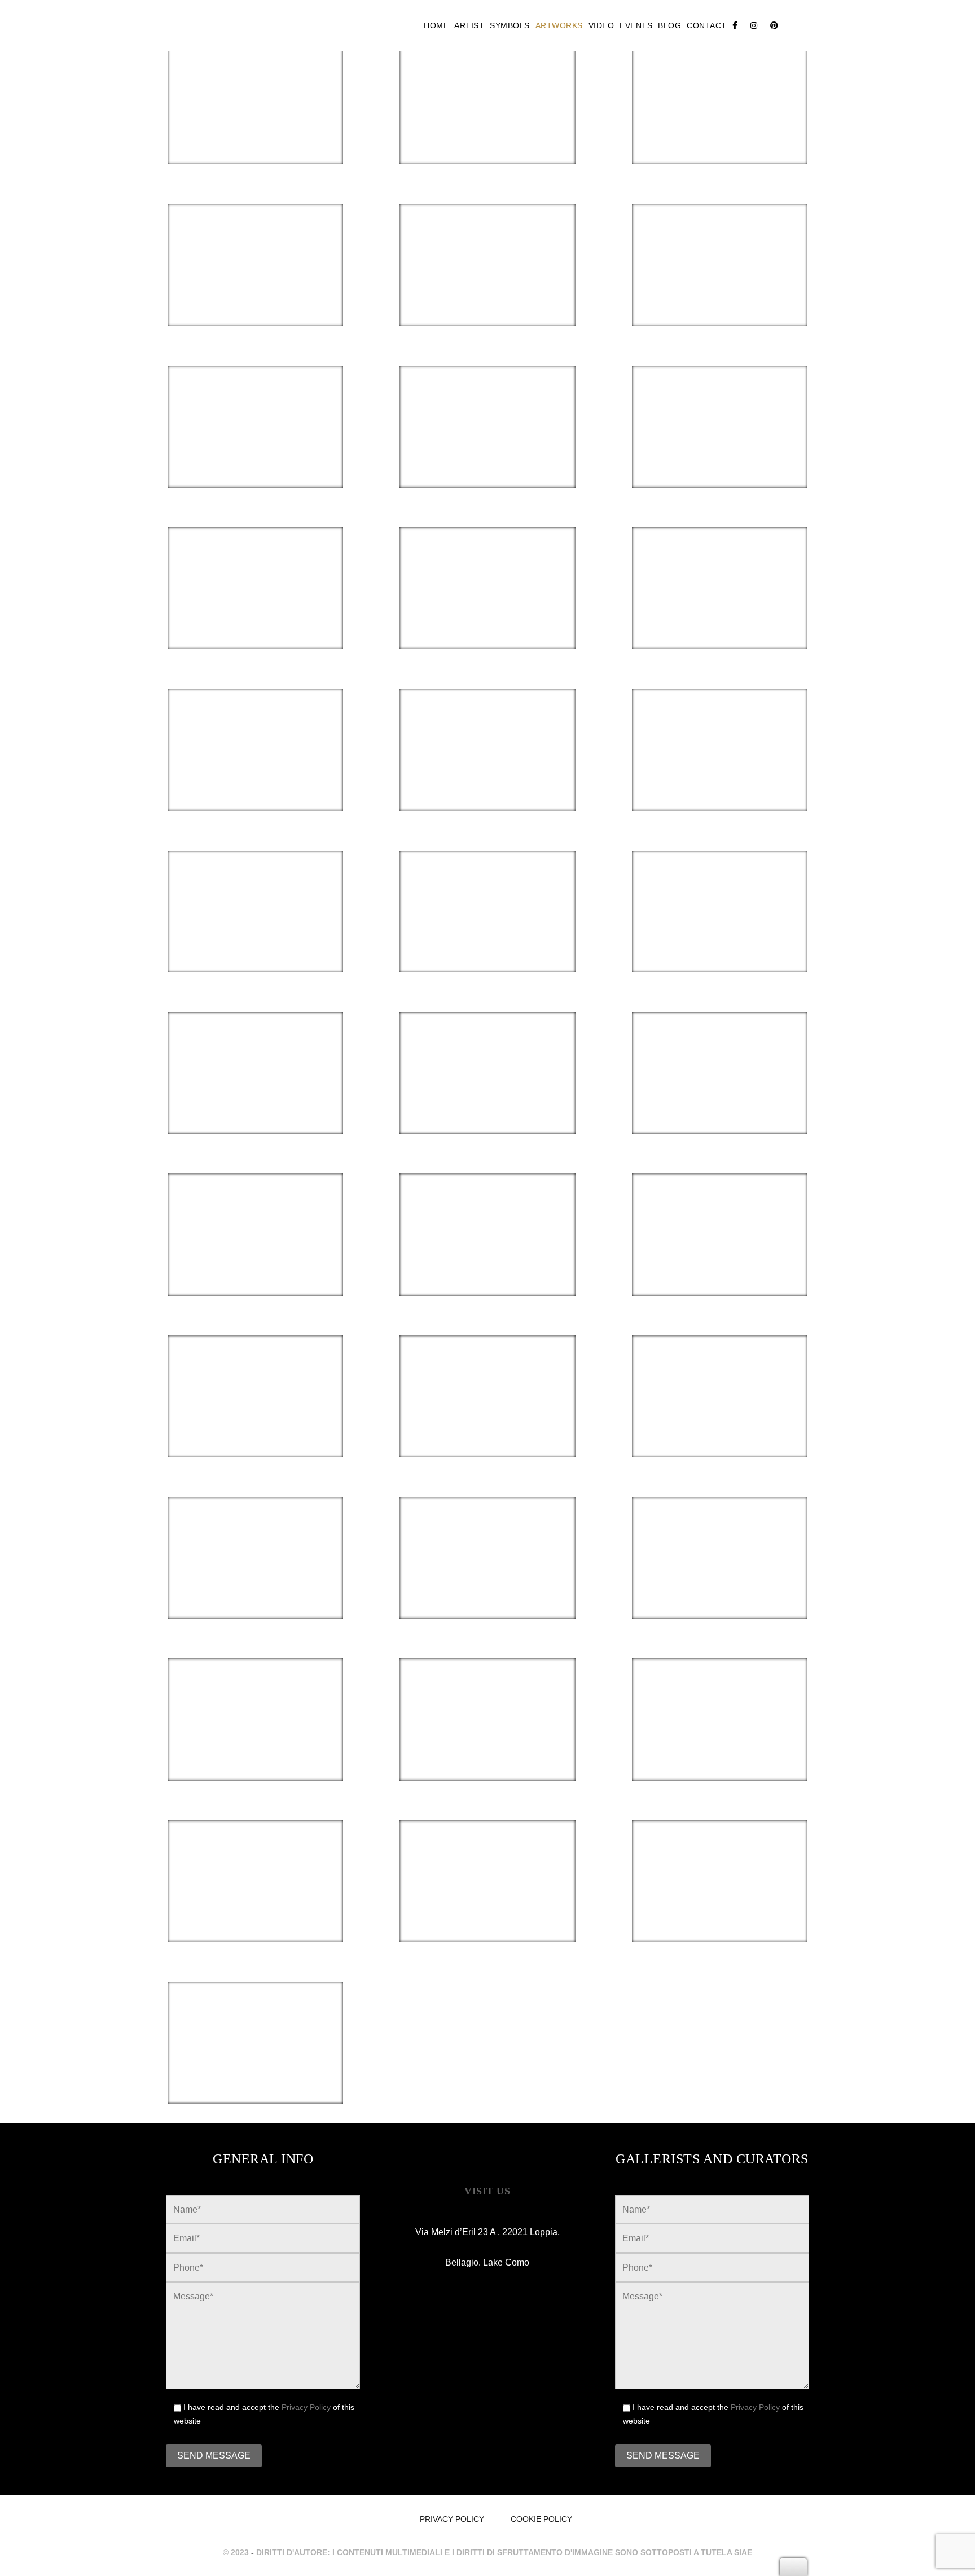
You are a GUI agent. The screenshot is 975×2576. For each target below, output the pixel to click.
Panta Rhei (487, 889)
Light (487, 1374)
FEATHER (255, 1050)
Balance (720, 80)
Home (436, 25)
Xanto (255, 889)
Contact (707, 25)
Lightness (488, 404)
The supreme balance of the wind (255, 577)
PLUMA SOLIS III (488, 242)
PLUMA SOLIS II (720, 242)
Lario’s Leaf (720, 1212)
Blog (669, 25)
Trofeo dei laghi (488, 1858)
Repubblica (720, 1858)
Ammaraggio (488, 1050)
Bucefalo (488, 1696)
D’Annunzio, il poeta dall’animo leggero (255, 2031)
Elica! (488, 1535)
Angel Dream (720, 1050)
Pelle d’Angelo (720, 1374)
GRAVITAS (255, 80)
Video (601, 25)
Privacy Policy (306, 2407)
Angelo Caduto (720, 727)
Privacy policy (452, 2519)
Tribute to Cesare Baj (255, 1858)
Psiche (487, 727)
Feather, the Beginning (487, 565)
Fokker (255, 1535)
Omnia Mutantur (720, 889)
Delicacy (255, 1374)
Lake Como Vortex (487, 1212)
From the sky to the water (488, 80)
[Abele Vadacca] (242, 25)
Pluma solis (255, 242)
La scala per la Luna (255, 1696)
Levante (255, 404)
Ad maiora (255, 727)
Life (720, 1535)
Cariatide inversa (255, 1212)
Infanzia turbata (720, 1696)
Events (636, 25)
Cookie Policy (541, 2519)
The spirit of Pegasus (720, 404)
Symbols (510, 25)
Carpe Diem (720, 565)
